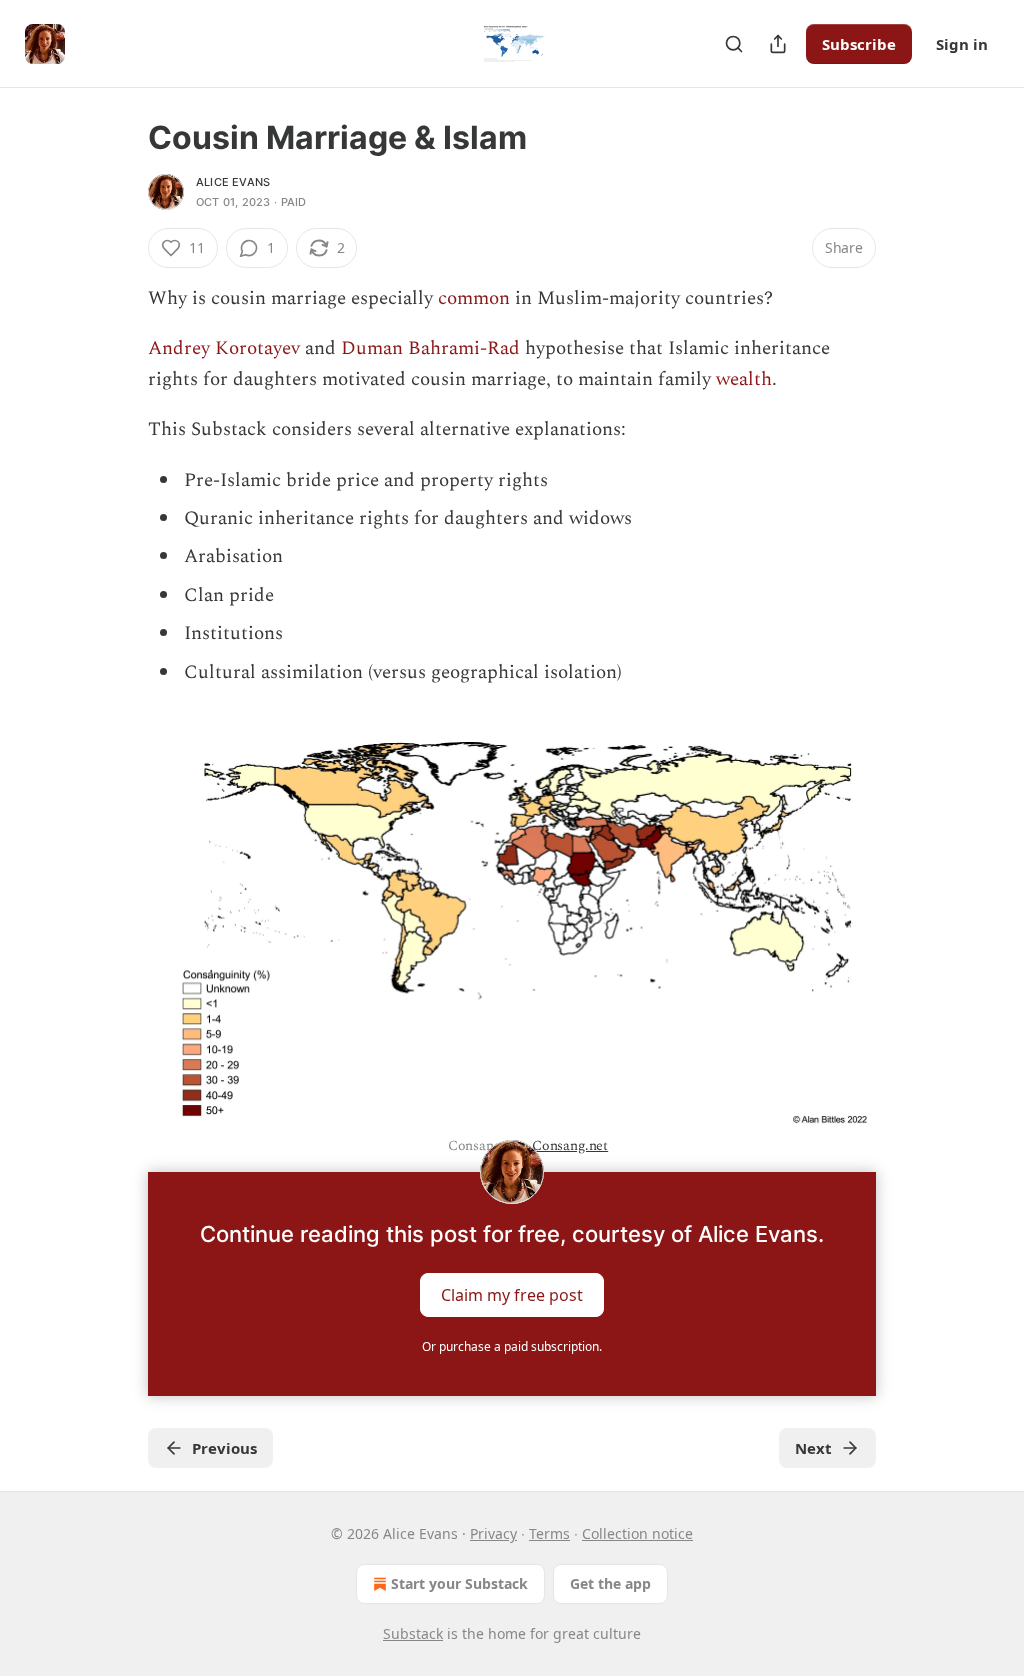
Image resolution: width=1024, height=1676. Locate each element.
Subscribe (859, 44)
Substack (413, 1633)
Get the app (610, 1583)
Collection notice (637, 1533)
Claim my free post (512, 1295)
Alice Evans (233, 182)
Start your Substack (459, 1583)
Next (813, 1448)
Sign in (962, 44)
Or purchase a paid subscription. (512, 1346)
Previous (224, 1448)
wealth (744, 379)
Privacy (493, 1533)
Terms (549, 1533)
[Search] (734, 44)
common (474, 298)
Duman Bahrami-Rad (430, 348)
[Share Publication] (778, 44)
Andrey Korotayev (224, 348)
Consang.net (570, 1145)
